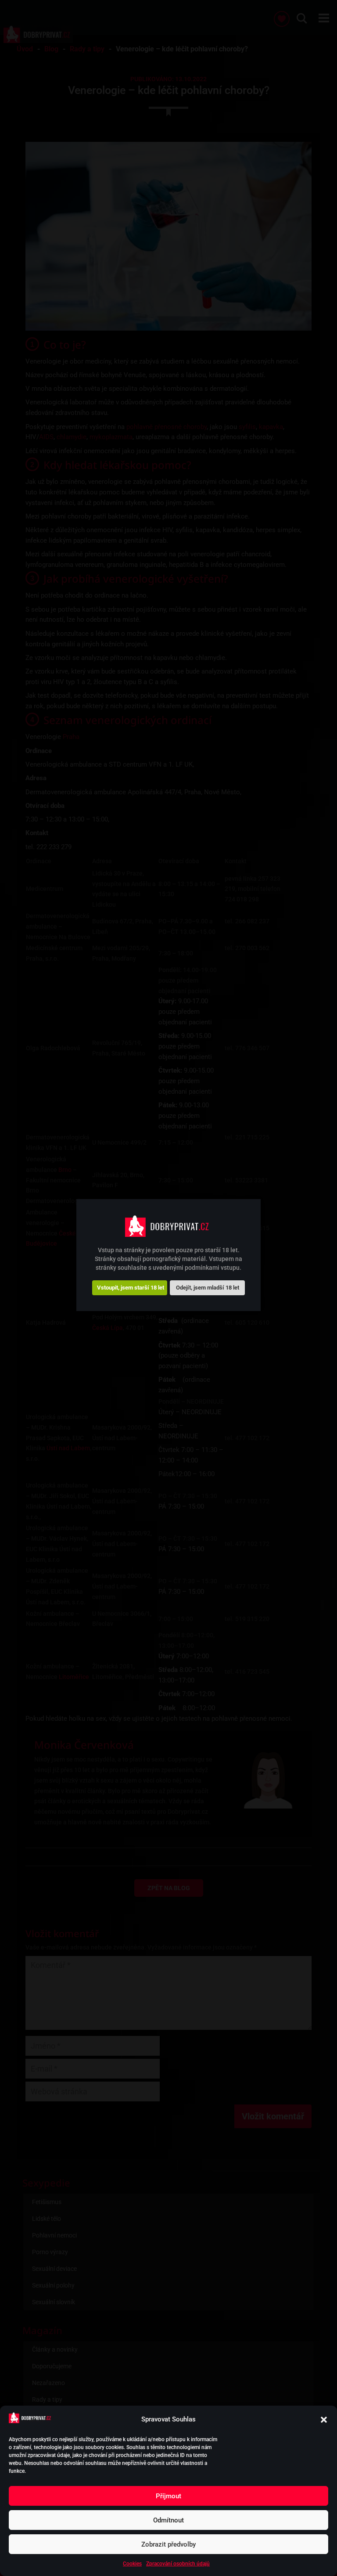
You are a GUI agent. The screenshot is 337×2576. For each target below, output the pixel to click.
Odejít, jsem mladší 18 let (208, 1288)
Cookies (132, 2564)
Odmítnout (168, 2520)
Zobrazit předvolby (168, 2544)
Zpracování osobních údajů (178, 2564)
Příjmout (168, 2496)
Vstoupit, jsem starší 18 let (131, 1288)
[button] (324, 2420)
